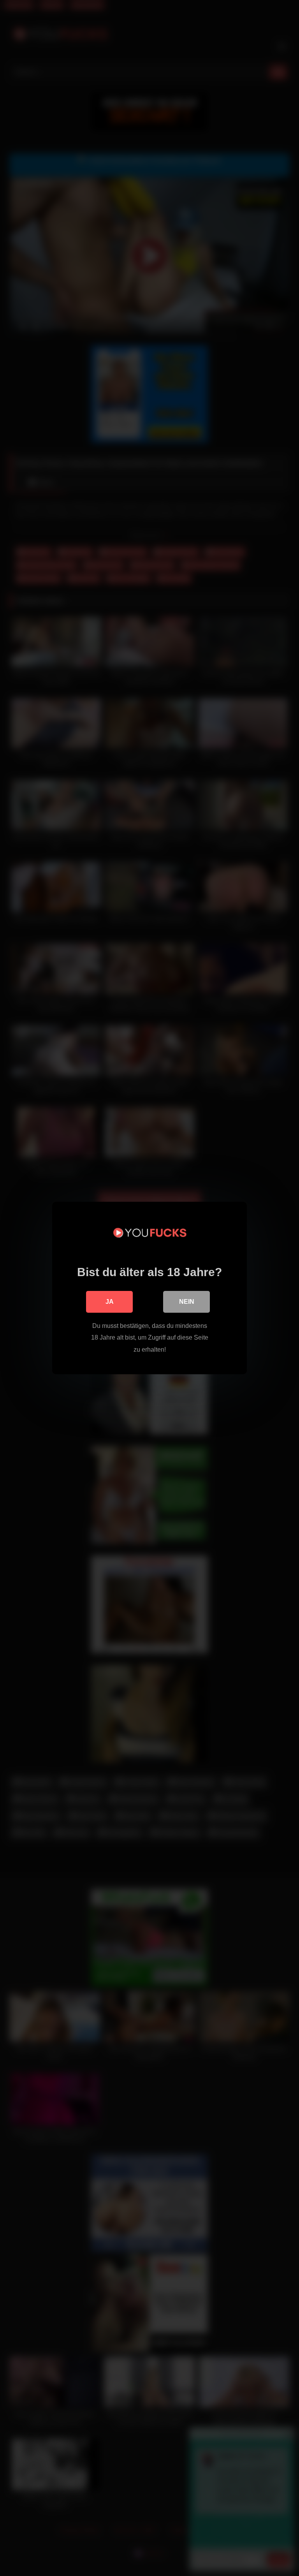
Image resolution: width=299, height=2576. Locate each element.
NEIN (187, 1302)
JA (110, 1302)
